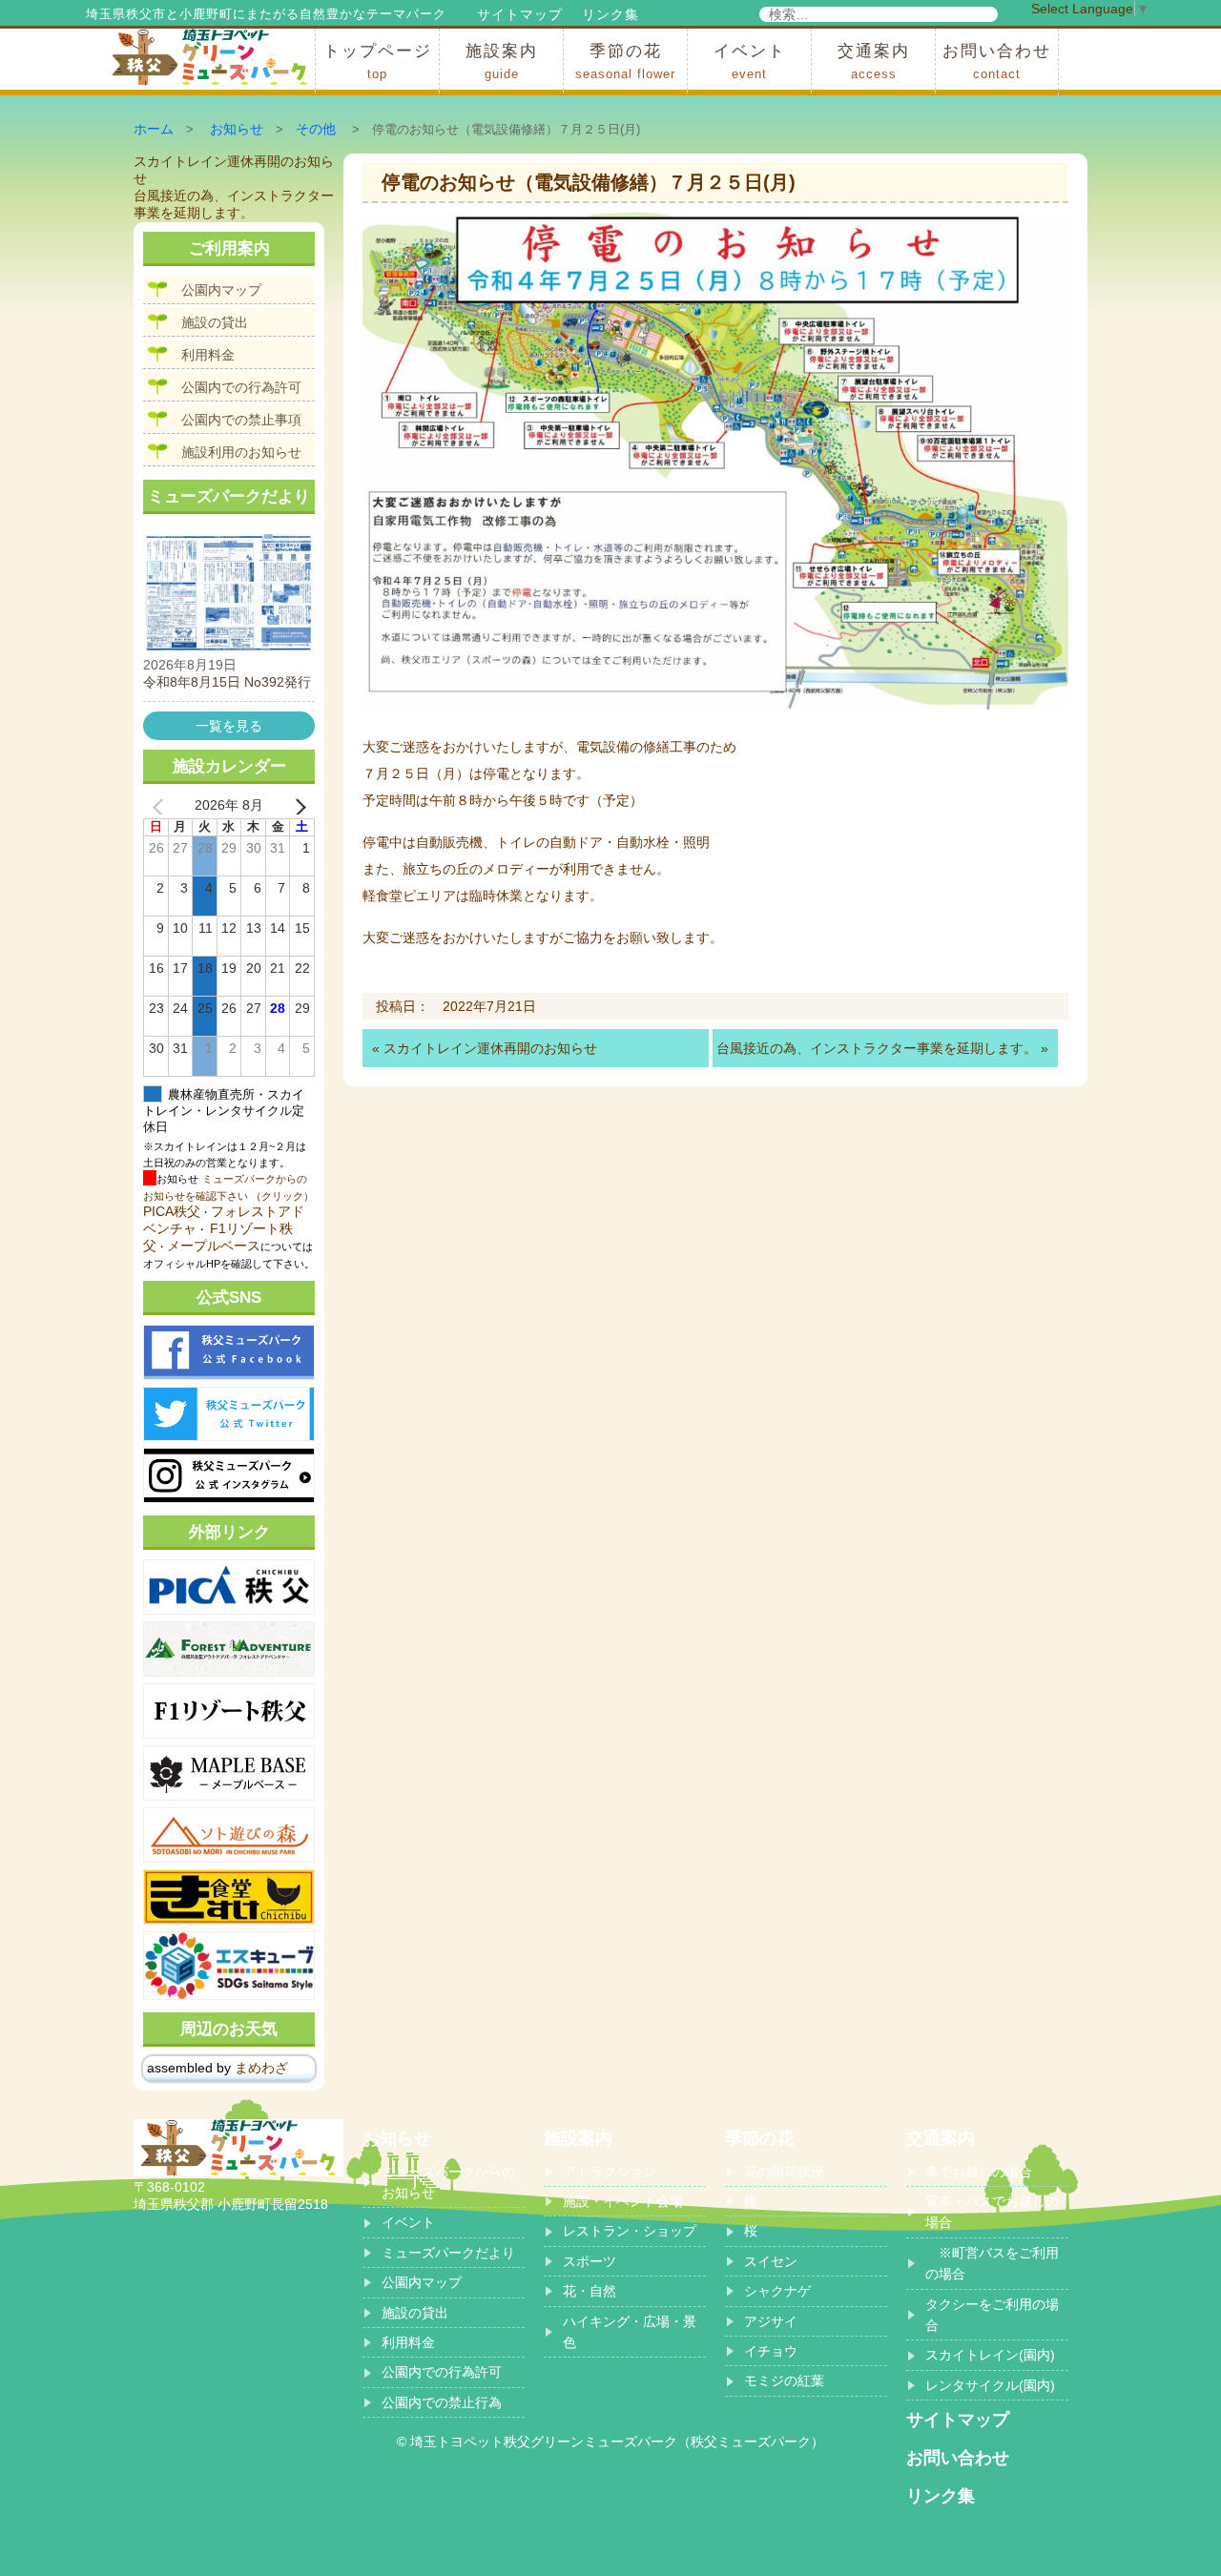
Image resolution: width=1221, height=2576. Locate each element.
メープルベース (214, 1246)
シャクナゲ (777, 2291)
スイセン (771, 2261)
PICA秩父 (172, 1211)
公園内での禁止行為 (442, 2402)
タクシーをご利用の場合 (992, 2315)
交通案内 (874, 62)
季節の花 (625, 62)
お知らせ (237, 129)
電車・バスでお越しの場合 (992, 2212)
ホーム (154, 129)
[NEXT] (297, 806)
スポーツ (590, 2261)
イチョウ (771, 2351)
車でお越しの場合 (979, 2172)
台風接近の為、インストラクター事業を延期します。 (877, 1048)
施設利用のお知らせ (241, 452)
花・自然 (590, 2291)
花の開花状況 (784, 2172)
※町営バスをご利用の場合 (992, 2263)
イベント (750, 62)
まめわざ (261, 2068)
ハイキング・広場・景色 (630, 2332)
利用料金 (208, 355)
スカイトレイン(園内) (990, 2355)
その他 (316, 129)
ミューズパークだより (448, 2253)
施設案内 (502, 62)
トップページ (378, 62)
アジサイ (771, 2321)
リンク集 (610, 14)
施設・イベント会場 (623, 2201)
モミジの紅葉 (784, 2380)
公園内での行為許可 (241, 387)
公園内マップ (221, 290)
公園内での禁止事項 (241, 420)
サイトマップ (520, 14)
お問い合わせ (997, 62)
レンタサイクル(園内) (990, 2385)
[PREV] (161, 806)
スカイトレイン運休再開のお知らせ (490, 1048)
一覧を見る (229, 726)
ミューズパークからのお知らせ (448, 2182)
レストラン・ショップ (630, 2231)
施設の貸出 (215, 322)
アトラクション (610, 2172)
